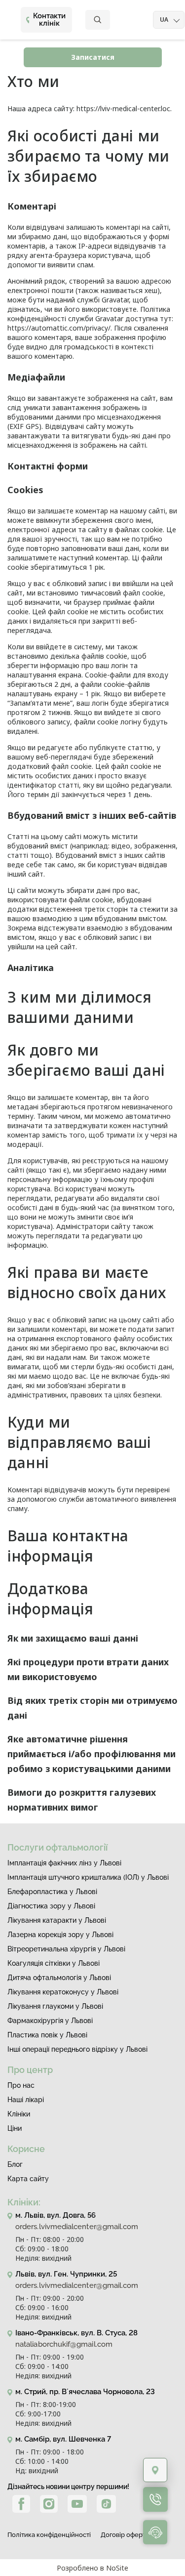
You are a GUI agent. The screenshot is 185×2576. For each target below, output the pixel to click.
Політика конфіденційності (49, 2535)
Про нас (21, 2085)
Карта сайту (28, 2179)
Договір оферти (125, 2535)
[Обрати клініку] (155, 2470)
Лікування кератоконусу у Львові (63, 1992)
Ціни (15, 2128)
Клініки (19, 2114)
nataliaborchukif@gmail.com (64, 2344)
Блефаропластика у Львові (52, 1892)
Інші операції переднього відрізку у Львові (77, 2049)
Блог (15, 2164)
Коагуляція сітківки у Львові (54, 1963)
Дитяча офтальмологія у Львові (59, 1978)
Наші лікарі (26, 2100)
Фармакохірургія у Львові (50, 2021)
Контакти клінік (49, 20)
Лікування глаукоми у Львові (55, 2006)
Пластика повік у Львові (47, 2035)
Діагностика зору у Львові (51, 1906)
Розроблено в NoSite (92, 2568)
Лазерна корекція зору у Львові (60, 1935)
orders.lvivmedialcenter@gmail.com (77, 2227)
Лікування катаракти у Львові (57, 1920)
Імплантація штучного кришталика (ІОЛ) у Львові (88, 1877)
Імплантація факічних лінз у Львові (64, 1863)
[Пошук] (98, 20)
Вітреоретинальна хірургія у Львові (66, 1949)
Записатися (93, 57)
